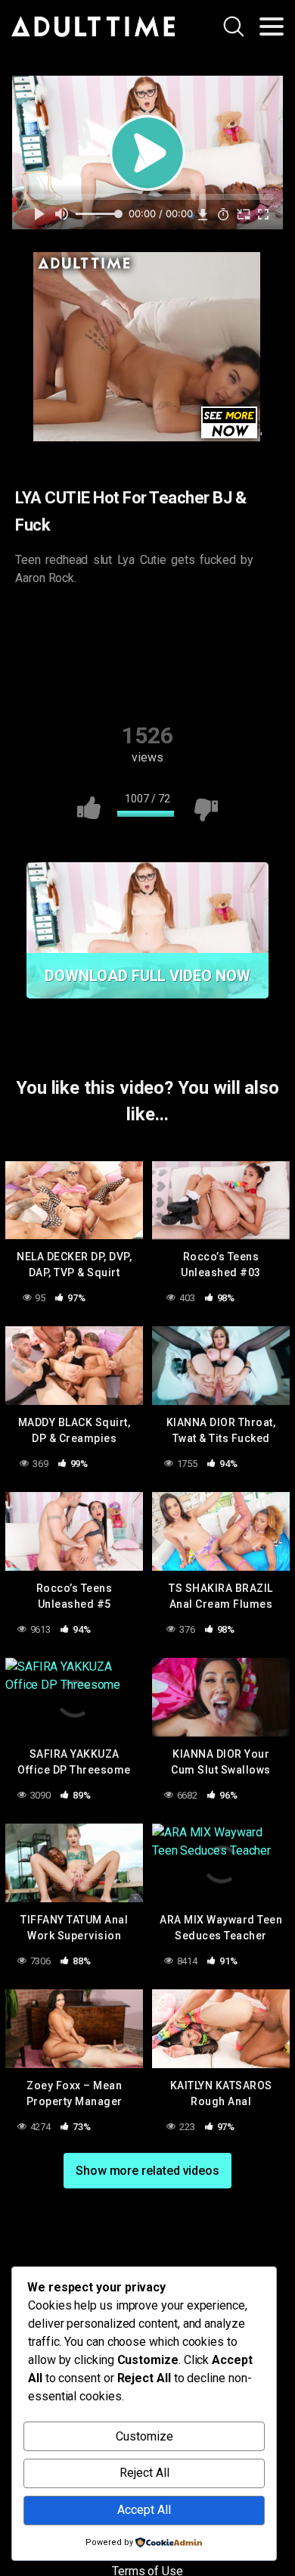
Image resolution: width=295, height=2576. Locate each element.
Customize (144, 2436)
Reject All (144, 2473)
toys (150, 681)
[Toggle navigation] (272, 26)
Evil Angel (74, 621)
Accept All (144, 2510)
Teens (242, 651)
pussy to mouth (79, 651)
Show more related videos (147, 2171)
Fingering (151, 621)
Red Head (171, 651)
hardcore (227, 621)
